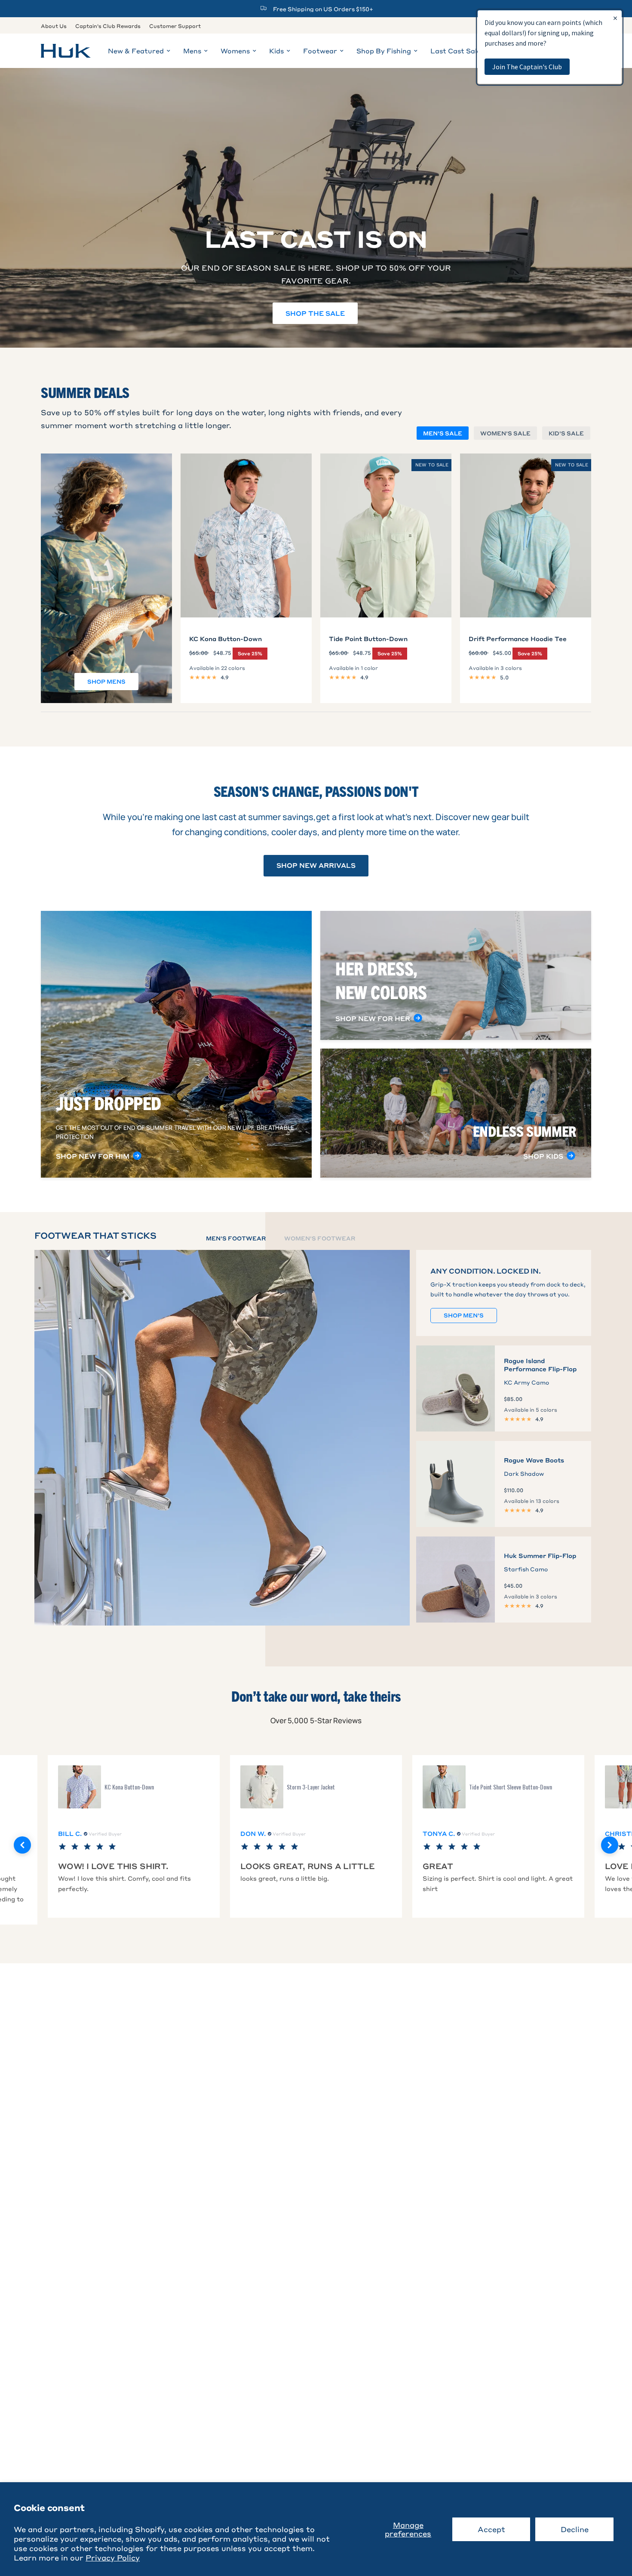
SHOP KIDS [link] (543, 1156)
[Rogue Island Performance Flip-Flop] (456, 1396)
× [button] (615, 18)
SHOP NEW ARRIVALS (316, 865)
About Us (54, 26)
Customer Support (175, 26)
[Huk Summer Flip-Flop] (456, 1587)
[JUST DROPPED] (176, 1044)
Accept (491, 2529)
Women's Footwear (320, 1238)
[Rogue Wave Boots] (456, 1492)
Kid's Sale (566, 433)
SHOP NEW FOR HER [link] (373, 1018)
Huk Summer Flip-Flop (540, 1555)
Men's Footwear (236, 1238)
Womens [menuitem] (235, 51)
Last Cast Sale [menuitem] (456, 51)
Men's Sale (443, 433)
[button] (22, 1845)
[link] (134, 1787)
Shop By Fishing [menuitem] (384, 51)
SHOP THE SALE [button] (315, 313)
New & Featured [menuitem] (136, 51)
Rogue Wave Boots (534, 1460)
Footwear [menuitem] (320, 51)
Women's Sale (505, 433)
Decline (575, 2529)
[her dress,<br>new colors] (456, 975)
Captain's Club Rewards (108, 26)
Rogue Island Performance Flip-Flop (540, 1365)
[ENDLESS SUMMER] (456, 1113)
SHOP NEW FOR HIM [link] (93, 1156)
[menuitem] (56, 26)
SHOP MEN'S (464, 1315)
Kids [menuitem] (276, 51)
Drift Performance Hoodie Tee (518, 639)
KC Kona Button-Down (225, 639)
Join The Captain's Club (527, 67)
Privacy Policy (113, 2557)
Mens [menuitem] (192, 51)
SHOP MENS (106, 681)
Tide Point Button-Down (368, 639)
